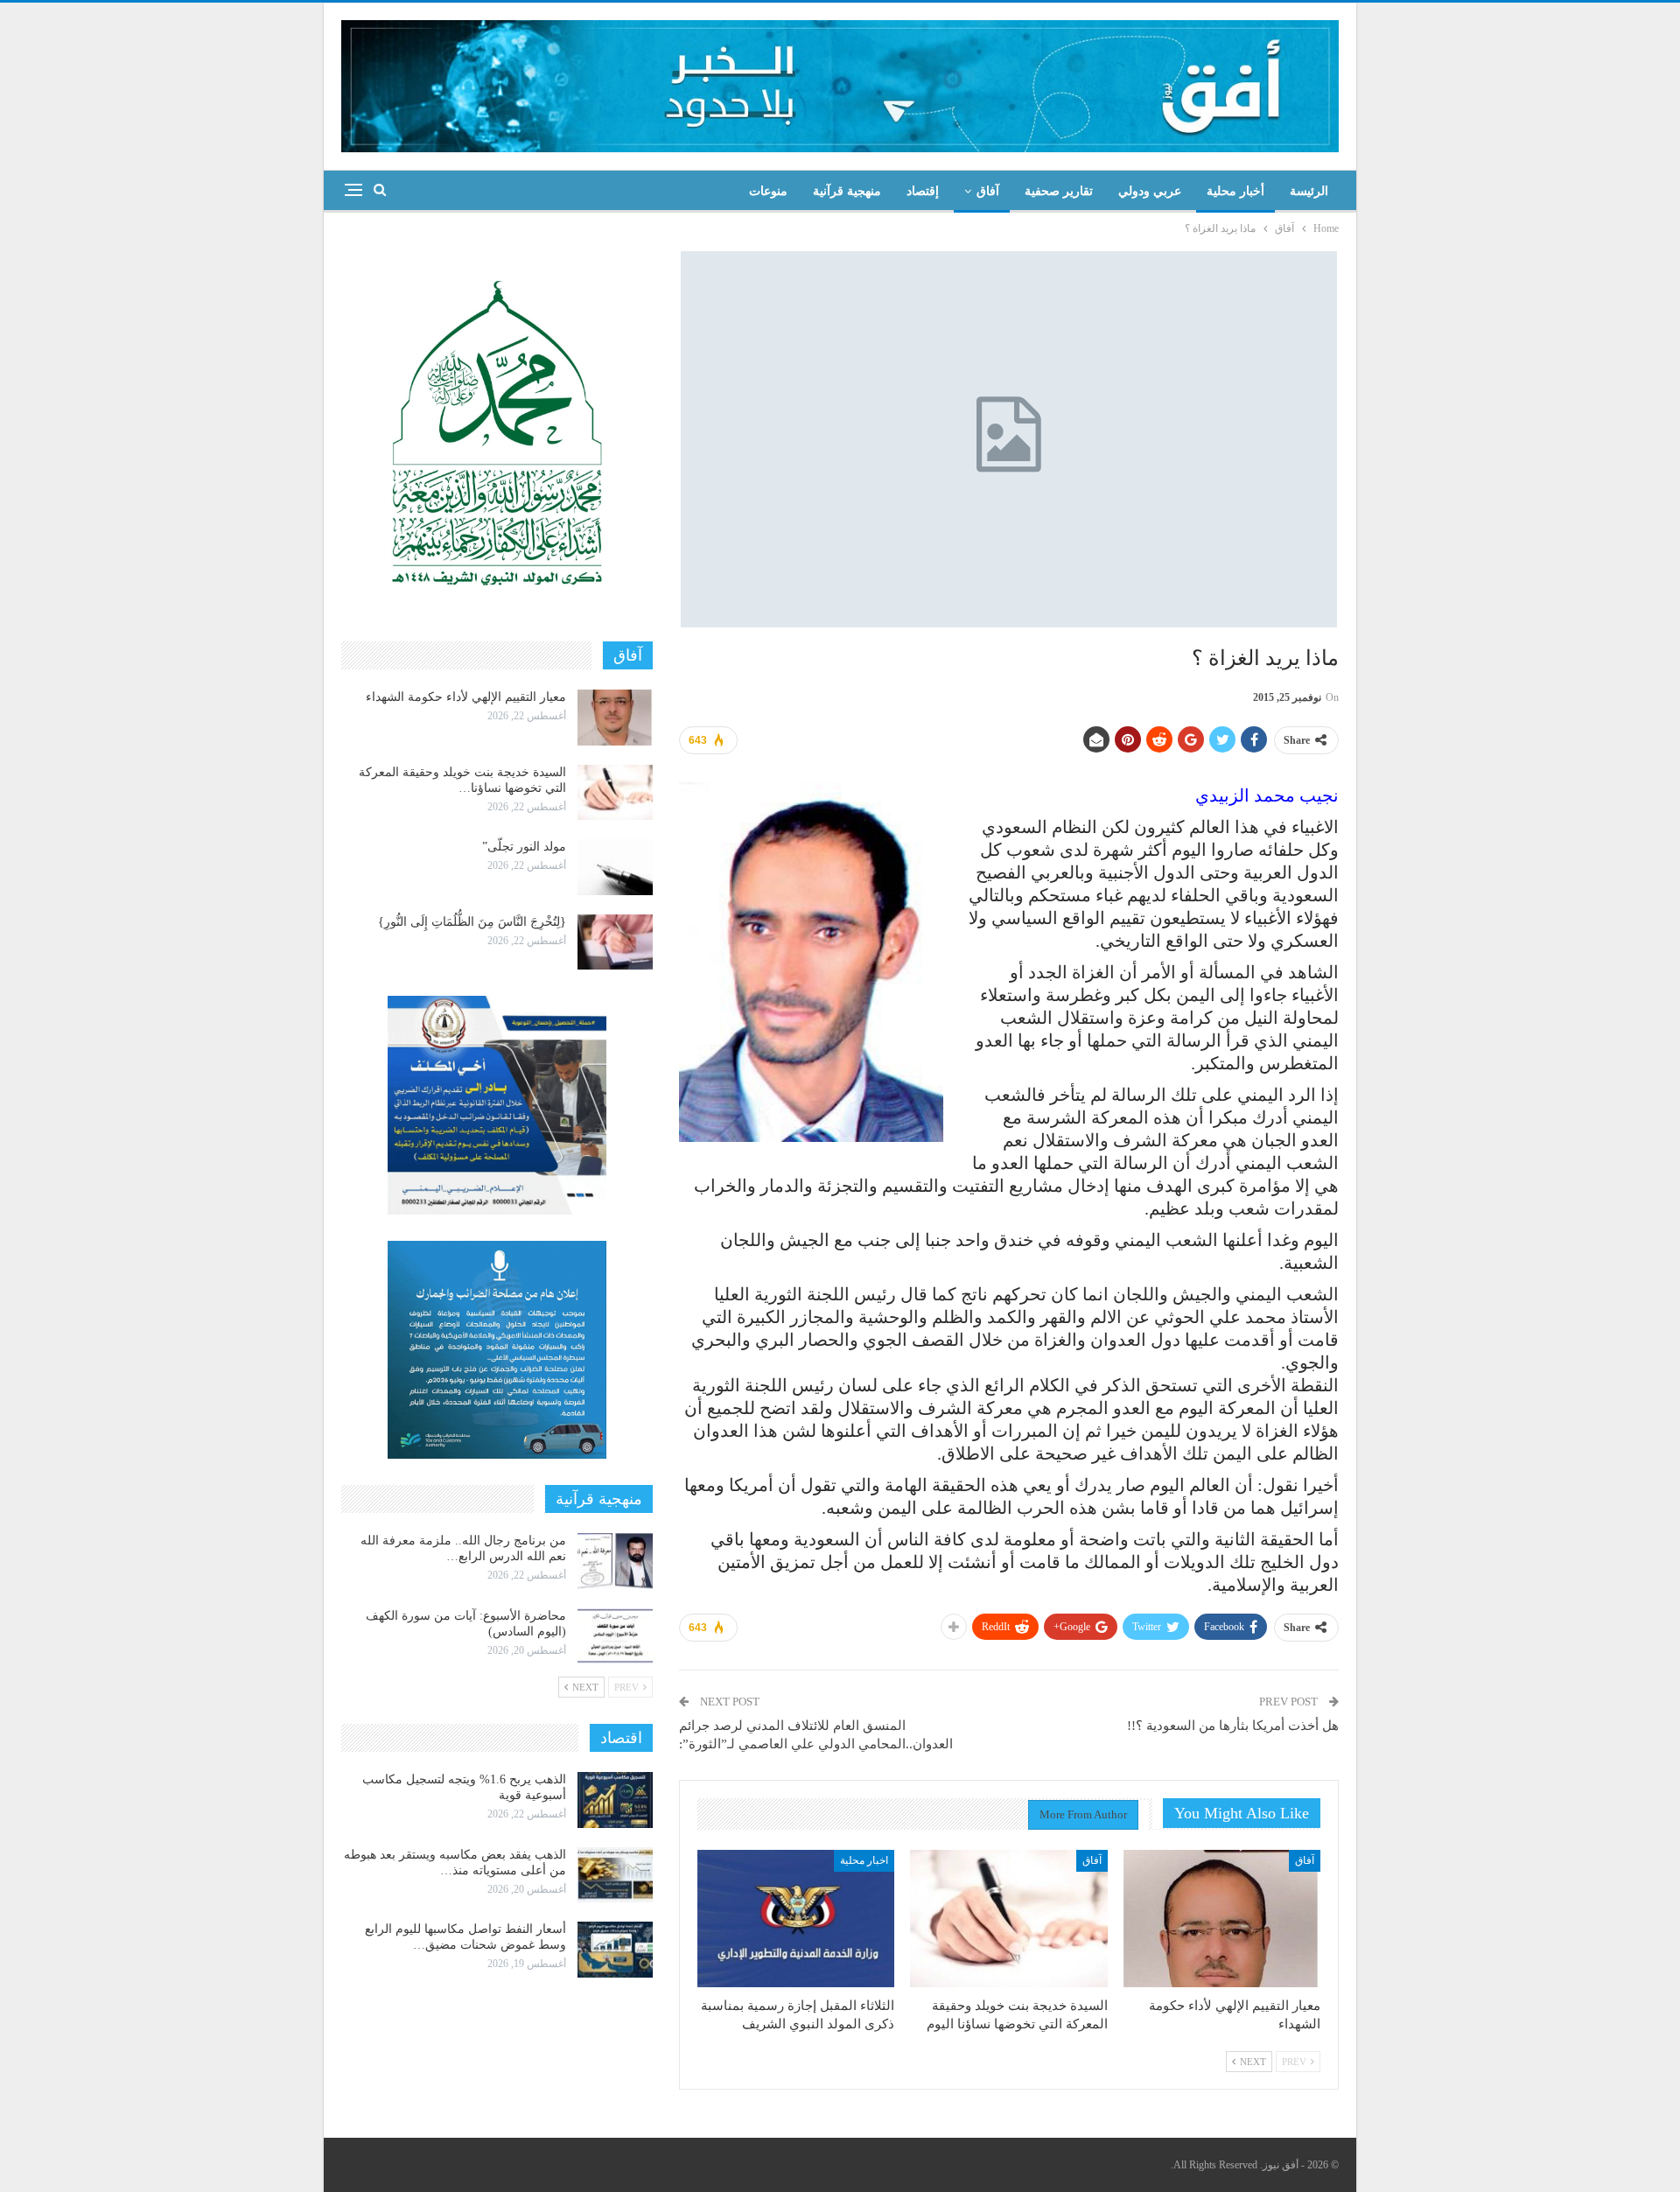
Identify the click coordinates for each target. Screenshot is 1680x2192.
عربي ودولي (1150, 191)
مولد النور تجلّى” (524, 847)
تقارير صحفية (1059, 191)
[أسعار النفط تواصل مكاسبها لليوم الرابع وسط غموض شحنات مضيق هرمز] (615, 1950)
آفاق (988, 191)
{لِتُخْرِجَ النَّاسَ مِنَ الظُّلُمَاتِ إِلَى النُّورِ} (472, 922)
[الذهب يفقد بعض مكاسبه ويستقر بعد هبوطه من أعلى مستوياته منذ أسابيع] (615, 1875)
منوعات (768, 191)
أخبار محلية (1235, 191)
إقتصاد (923, 191)
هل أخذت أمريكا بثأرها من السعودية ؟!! (1233, 1726)
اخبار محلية (864, 1860)
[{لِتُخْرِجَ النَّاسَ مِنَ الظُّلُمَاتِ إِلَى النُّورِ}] (615, 942)
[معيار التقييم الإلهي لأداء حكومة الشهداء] (1222, 1919)
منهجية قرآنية (847, 191)
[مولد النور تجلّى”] (615, 867)
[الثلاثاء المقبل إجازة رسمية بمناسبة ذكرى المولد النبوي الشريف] (796, 1919)
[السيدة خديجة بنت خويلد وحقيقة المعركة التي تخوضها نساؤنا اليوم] (1008, 1919)
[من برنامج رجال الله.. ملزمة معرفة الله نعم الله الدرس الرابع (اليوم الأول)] (615, 1561)
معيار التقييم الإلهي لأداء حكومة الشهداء (466, 697)
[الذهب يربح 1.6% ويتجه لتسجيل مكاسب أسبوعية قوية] (615, 1800)
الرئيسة (1309, 191)
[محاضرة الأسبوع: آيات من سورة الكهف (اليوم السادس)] (615, 1636)
